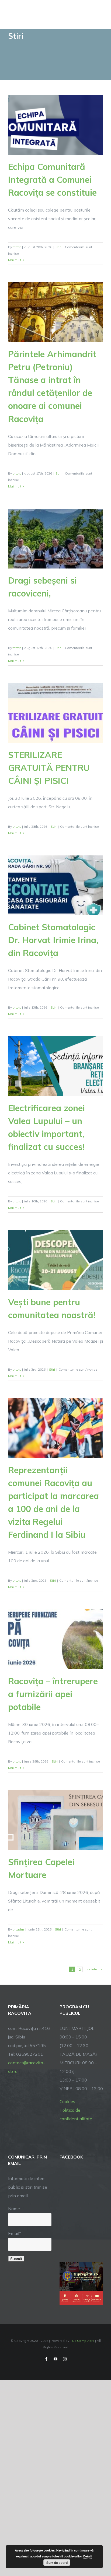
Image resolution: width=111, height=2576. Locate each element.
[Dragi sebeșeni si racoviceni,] (55, 539)
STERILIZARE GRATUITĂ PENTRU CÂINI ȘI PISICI (49, 768)
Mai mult (15, 260)
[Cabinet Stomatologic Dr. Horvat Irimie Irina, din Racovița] (55, 885)
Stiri (58, 247)
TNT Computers (82, 2341)
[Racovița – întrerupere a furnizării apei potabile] (55, 1639)
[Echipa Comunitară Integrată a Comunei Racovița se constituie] (55, 125)
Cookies (67, 2101)
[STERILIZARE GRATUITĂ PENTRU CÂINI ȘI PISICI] (55, 713)
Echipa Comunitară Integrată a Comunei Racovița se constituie (52, 180)
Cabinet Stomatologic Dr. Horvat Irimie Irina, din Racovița (53, 940)
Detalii (88, 2556)
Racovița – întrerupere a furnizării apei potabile (53, 1694)
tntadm (18, 1929)
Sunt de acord (57, 2563)
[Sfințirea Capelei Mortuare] (55, 1820)
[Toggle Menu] (99, 15)
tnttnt (17, 247)
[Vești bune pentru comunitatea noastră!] (55, 1260)
